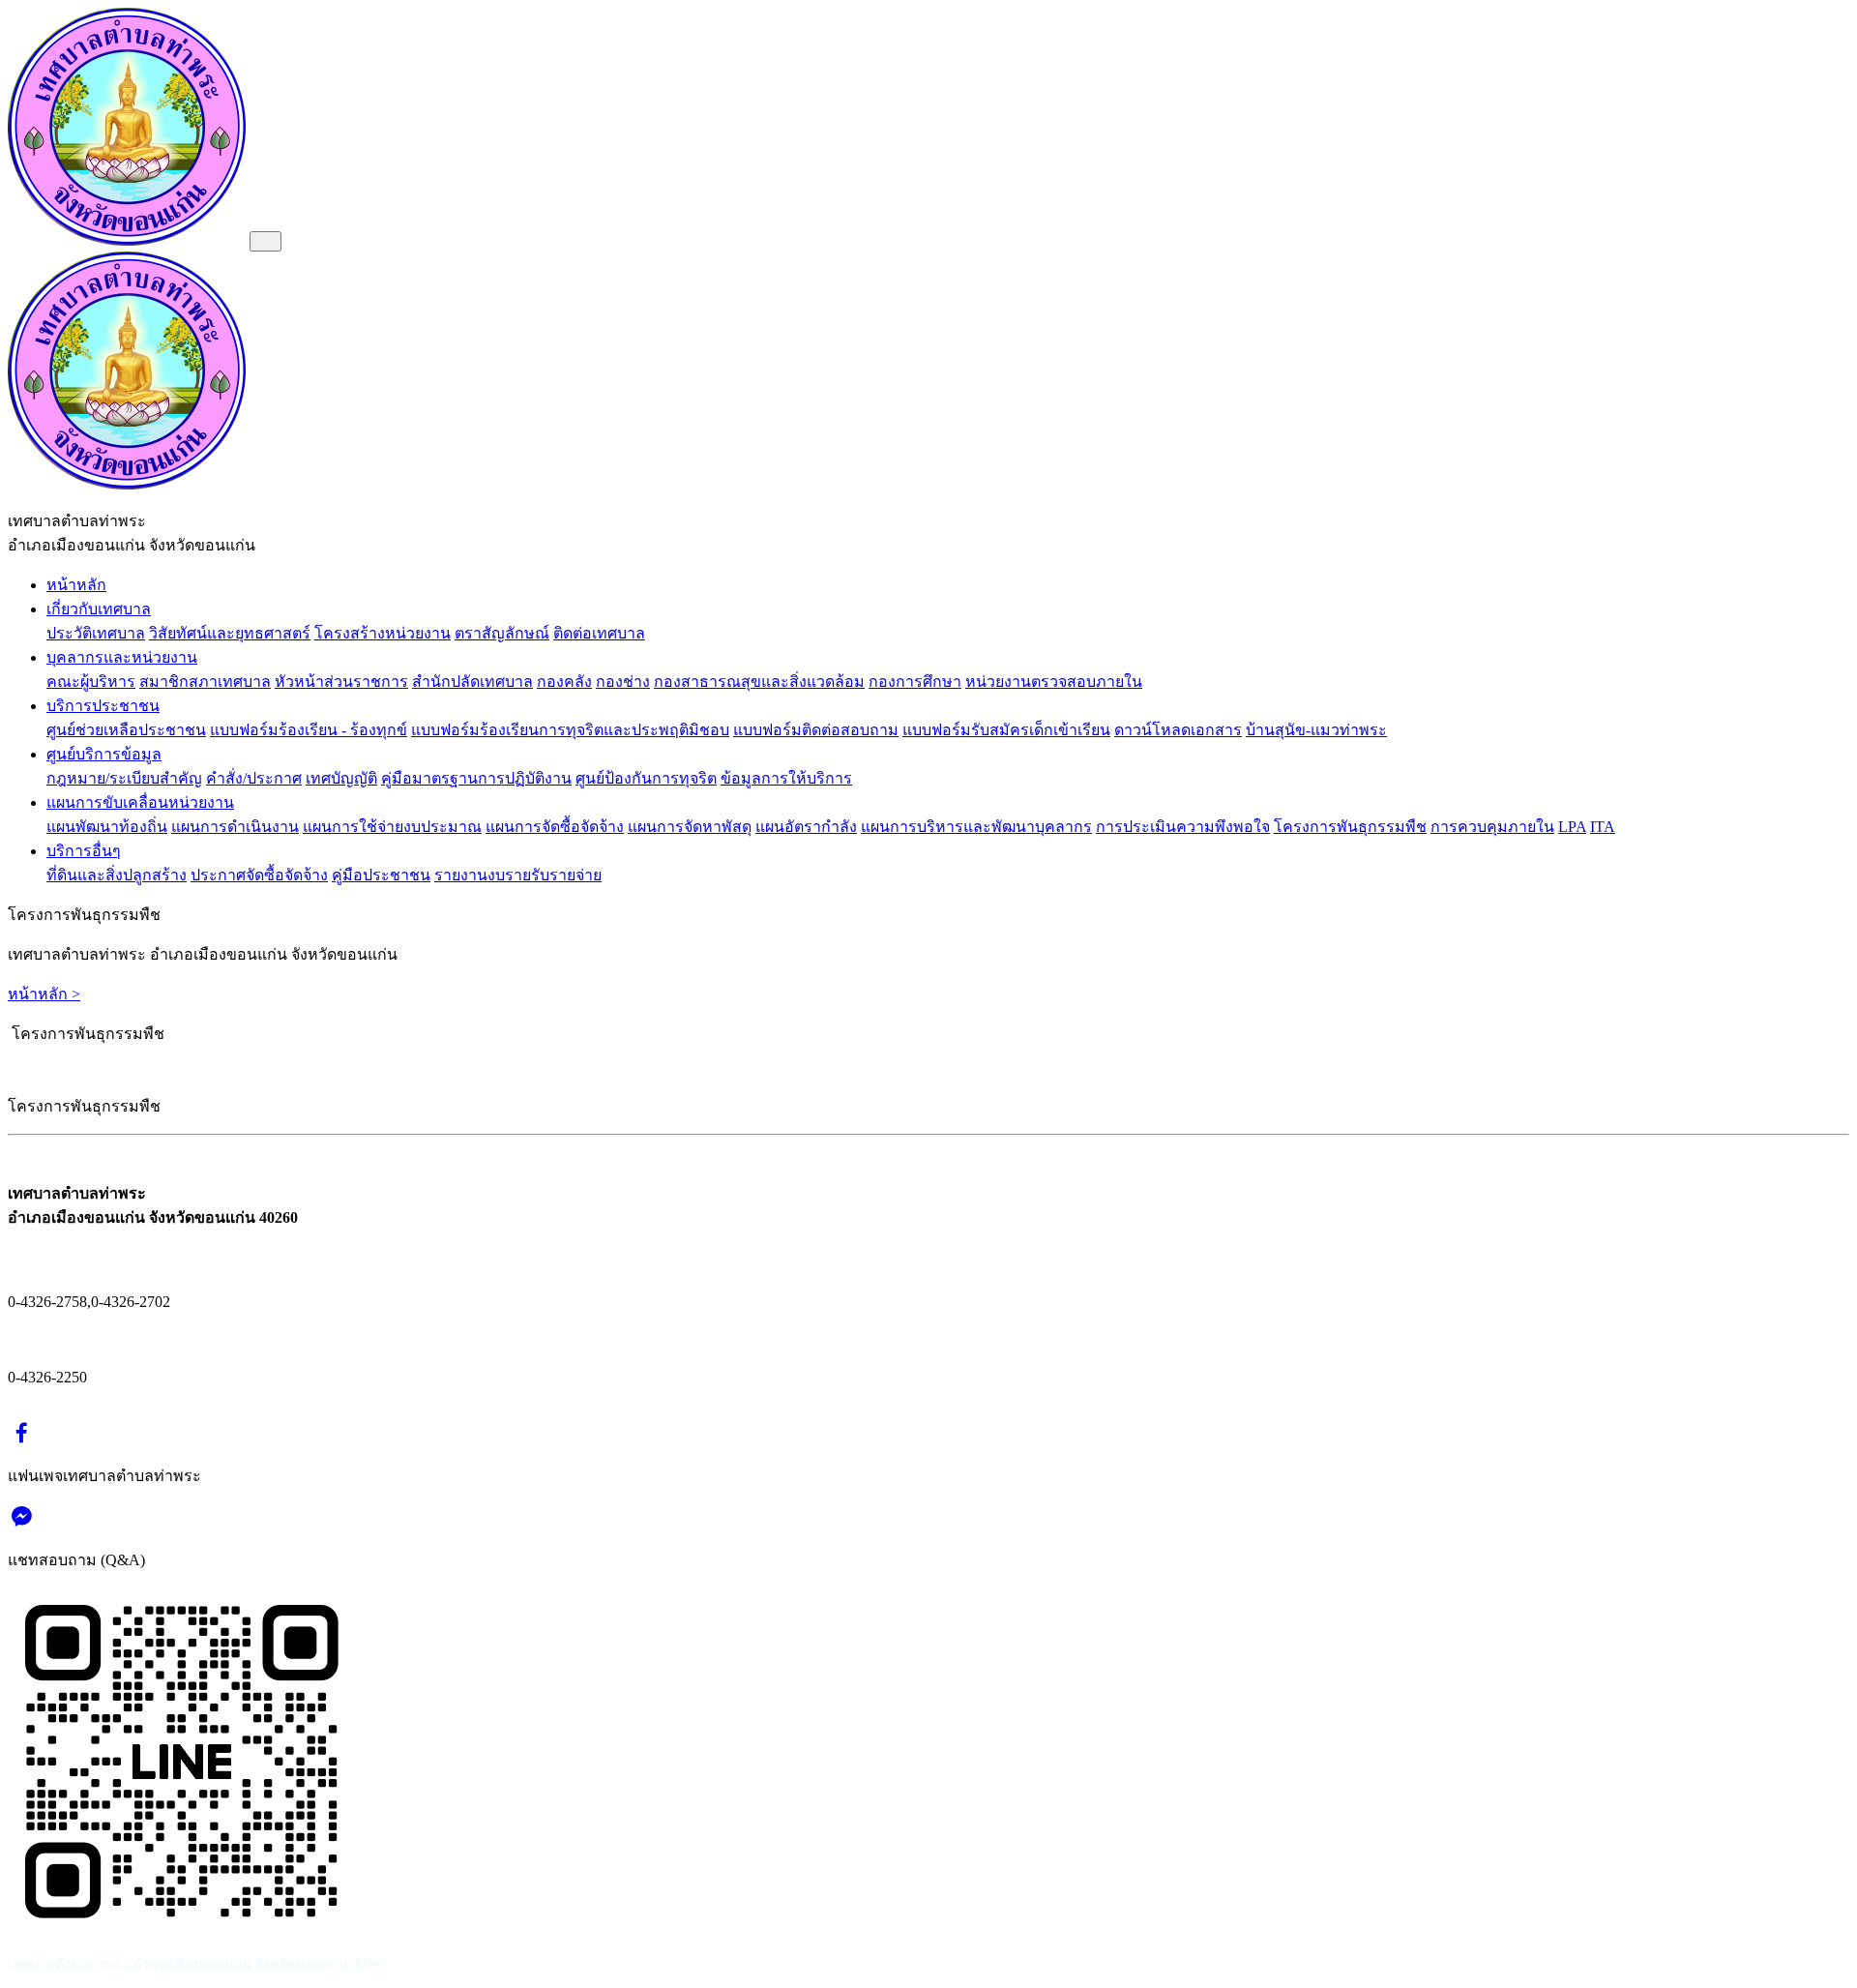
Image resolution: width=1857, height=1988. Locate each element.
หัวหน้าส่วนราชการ (341, 682)
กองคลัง (564, 682)
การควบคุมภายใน (1492, 827)
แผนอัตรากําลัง (806, 827)
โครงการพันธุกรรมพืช (1350, 827)
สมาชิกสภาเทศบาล (205, 682)
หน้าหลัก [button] (76, 585)
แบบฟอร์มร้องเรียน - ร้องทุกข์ (309, 730)
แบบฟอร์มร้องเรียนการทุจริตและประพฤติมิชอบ (570, 730)
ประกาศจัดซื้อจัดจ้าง (259, 875)
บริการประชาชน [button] (103, 706)
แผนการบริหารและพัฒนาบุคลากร (976, 827)
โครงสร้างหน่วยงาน (383, 633)
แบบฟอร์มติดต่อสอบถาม (816, 730)
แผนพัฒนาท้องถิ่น (107, 827)
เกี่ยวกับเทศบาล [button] (99, 609)
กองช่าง (623, 682)
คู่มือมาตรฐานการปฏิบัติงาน (476, 778)
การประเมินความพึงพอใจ (1183, 827)
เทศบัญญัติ (341, 778)
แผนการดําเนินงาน (235, 827)
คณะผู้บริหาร (91, 682)
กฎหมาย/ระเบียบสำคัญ (124, 778)
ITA (1603, 827)
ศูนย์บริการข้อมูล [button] (104, 754)
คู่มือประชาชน (381, 875)
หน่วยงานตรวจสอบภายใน (1054, 682)
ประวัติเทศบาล (96, 633)
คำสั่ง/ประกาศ (254, 778)
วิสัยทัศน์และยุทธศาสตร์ (230, 633)
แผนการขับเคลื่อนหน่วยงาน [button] (140, 802)
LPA (1572, 827)
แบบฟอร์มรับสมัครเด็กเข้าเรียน (1006, 730)
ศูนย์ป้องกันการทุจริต (646, 778)
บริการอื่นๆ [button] (84, 851)
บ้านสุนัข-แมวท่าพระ (1316, 730)
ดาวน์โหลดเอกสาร (1178, 730)
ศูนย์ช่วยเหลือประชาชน (126, 730)
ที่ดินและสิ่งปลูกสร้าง (117, 875)
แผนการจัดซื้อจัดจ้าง (555, 827)
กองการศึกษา (915, 682)
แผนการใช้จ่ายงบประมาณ (392, 827)
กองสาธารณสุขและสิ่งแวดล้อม (759, 682)
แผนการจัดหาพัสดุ (690, 827)
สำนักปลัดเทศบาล (472, 682)
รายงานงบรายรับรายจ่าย (518, 875)
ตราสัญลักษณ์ (502, 633)
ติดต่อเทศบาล (599, 633)
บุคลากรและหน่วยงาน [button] (122, 657)
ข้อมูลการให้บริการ (786, 778)
